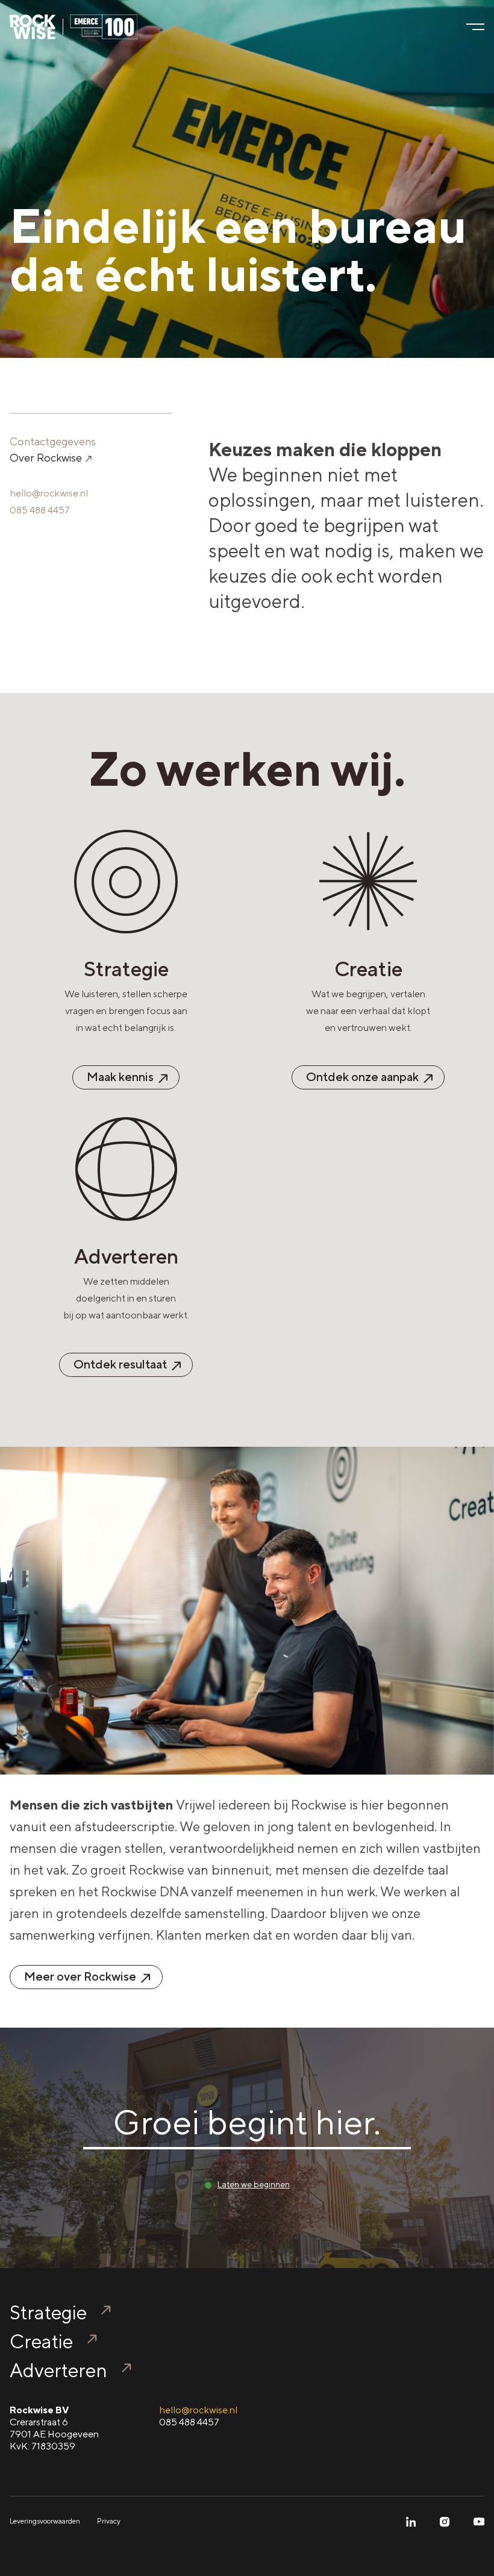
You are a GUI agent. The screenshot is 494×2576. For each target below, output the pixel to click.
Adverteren (58, 2370)
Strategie (48, 2312)
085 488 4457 (40, 510)
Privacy (109, 2521)
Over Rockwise (47, 458)
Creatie (41, 2341)
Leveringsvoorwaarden (45, 2521)
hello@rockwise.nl (49, 493)
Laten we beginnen (254, 2184)
